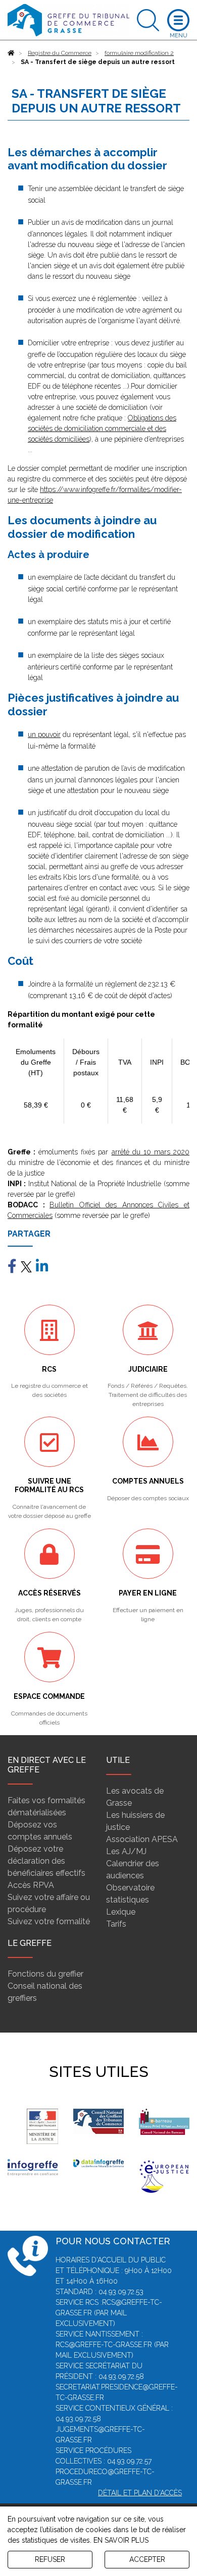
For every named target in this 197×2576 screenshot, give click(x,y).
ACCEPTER (147, 2559)
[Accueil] (11, 53)
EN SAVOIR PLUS (121, 2540)
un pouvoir (44, 734)
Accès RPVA (31, 1885)
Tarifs (116, 1924)
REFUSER (50, 2559)
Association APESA (142, 1839)
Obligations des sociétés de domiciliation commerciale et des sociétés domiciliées (102, 428)
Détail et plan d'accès (140, 2493)
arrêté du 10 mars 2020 (151, 1152)
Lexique (121, 1912)
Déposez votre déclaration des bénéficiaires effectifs (46, 1861)
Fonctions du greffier (45, 1974)
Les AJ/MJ (126, 1851)
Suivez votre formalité (49, 1921)
